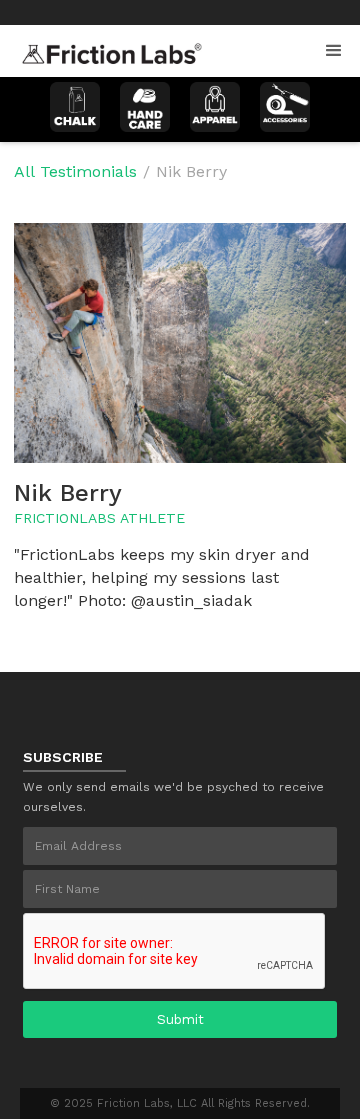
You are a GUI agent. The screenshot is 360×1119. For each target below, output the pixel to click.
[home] (107, 48)
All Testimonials (75, 171)
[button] (334, 51)
